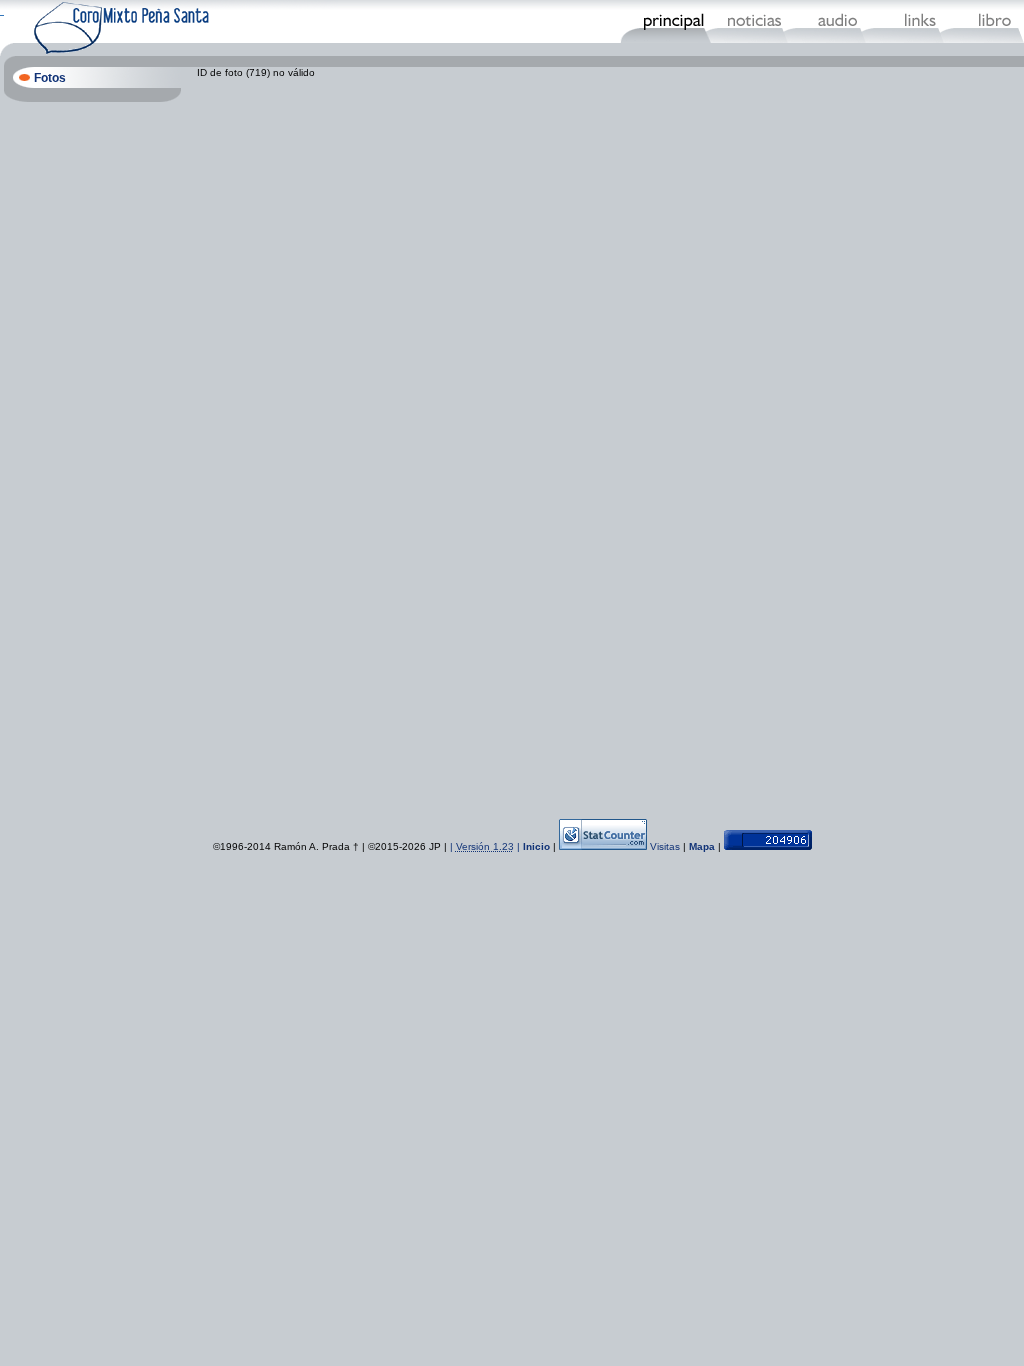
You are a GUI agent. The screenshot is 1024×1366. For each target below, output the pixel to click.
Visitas (665, 846)
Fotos (50, 78)
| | (486, 846)
